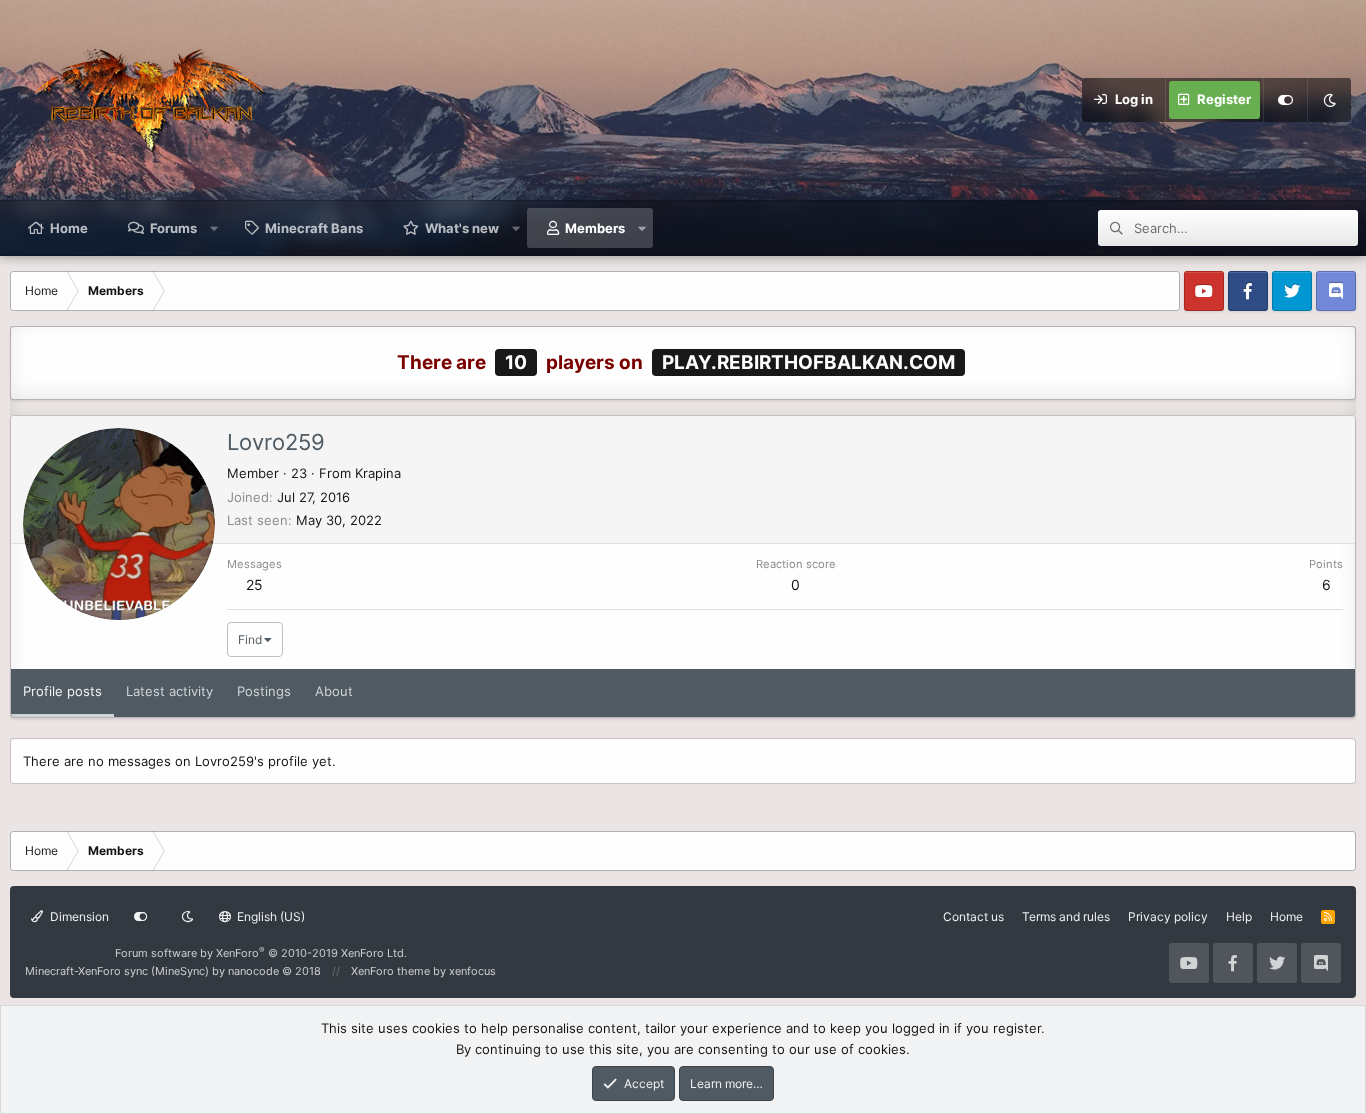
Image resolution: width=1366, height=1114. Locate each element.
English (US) (269, 916)
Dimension (78, 916)
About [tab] (334, 691)
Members (595, 228)
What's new (462, 228)
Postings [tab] (264, 691)
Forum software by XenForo (261, 953)
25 (254, 584)
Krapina (378, 473)
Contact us (973, 916)
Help (1239, 916)
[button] (214, 228)
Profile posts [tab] (62, 691)
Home (69, 228)
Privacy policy (1168, 916)
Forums (173, 228)
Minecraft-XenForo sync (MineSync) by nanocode (173, 971)
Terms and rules (1066, 916)
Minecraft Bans (314, 228)
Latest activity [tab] (169, 691)
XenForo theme (390, 971)
